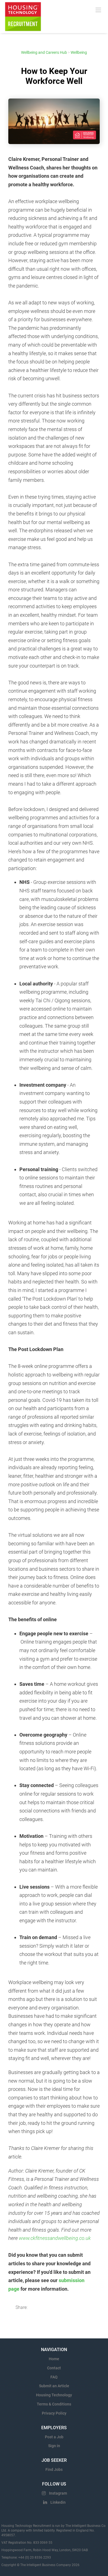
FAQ (54, 2377)
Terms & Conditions (54, 2404)
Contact (54, 2368)
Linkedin (58, 2502)
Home (54, 2359)
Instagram (58, 2493)
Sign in (54, 2446)
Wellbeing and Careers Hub (44, 52)
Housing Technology (54, 2395)
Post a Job (54, 2437)
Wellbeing (79, 52)
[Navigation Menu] (98, 10)
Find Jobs (54, 2469)
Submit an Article (54, 2386)
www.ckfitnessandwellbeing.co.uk (55, 2238)
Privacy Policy (54, 2413)
